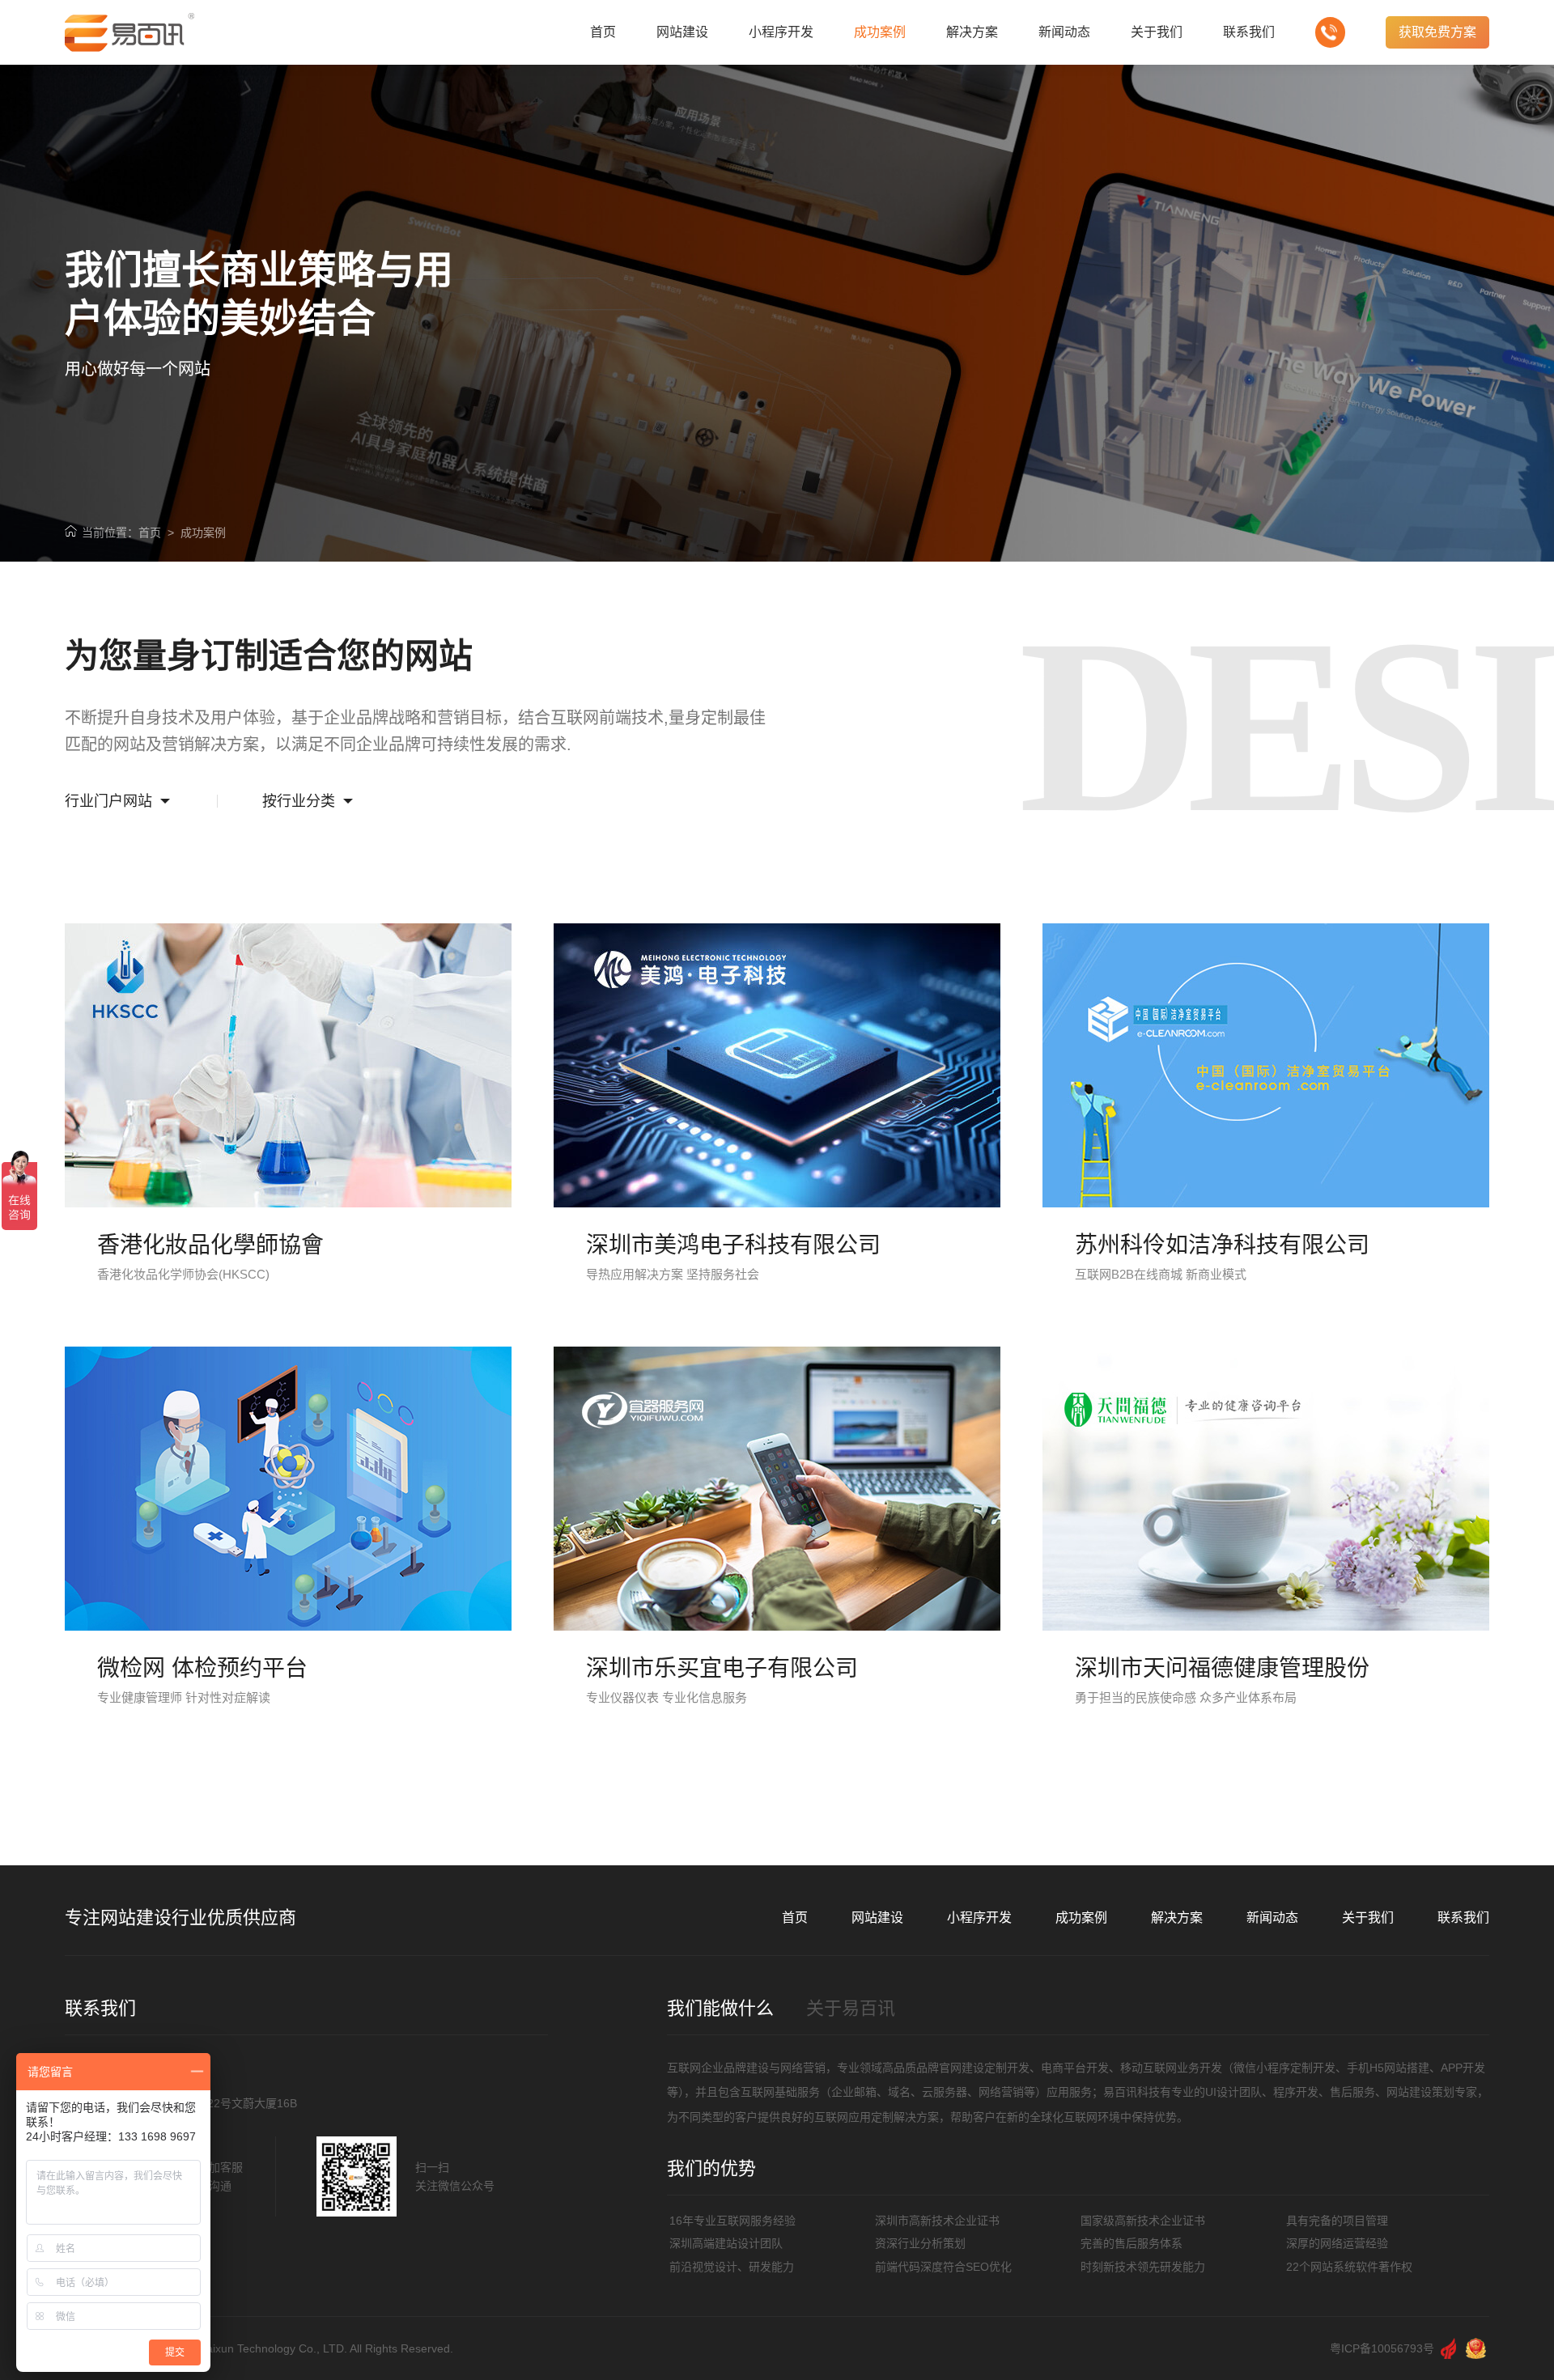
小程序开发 (979, 1918)
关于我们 (1368, 1918)
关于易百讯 (851, 2008)
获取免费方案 (1437, 32)
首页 (150, 532)
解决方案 (1177, 1918)
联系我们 (1463, 1918)
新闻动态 (1272, 1918)
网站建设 (877, 1918)
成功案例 (203, 532)
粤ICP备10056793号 (1382, 2348)
